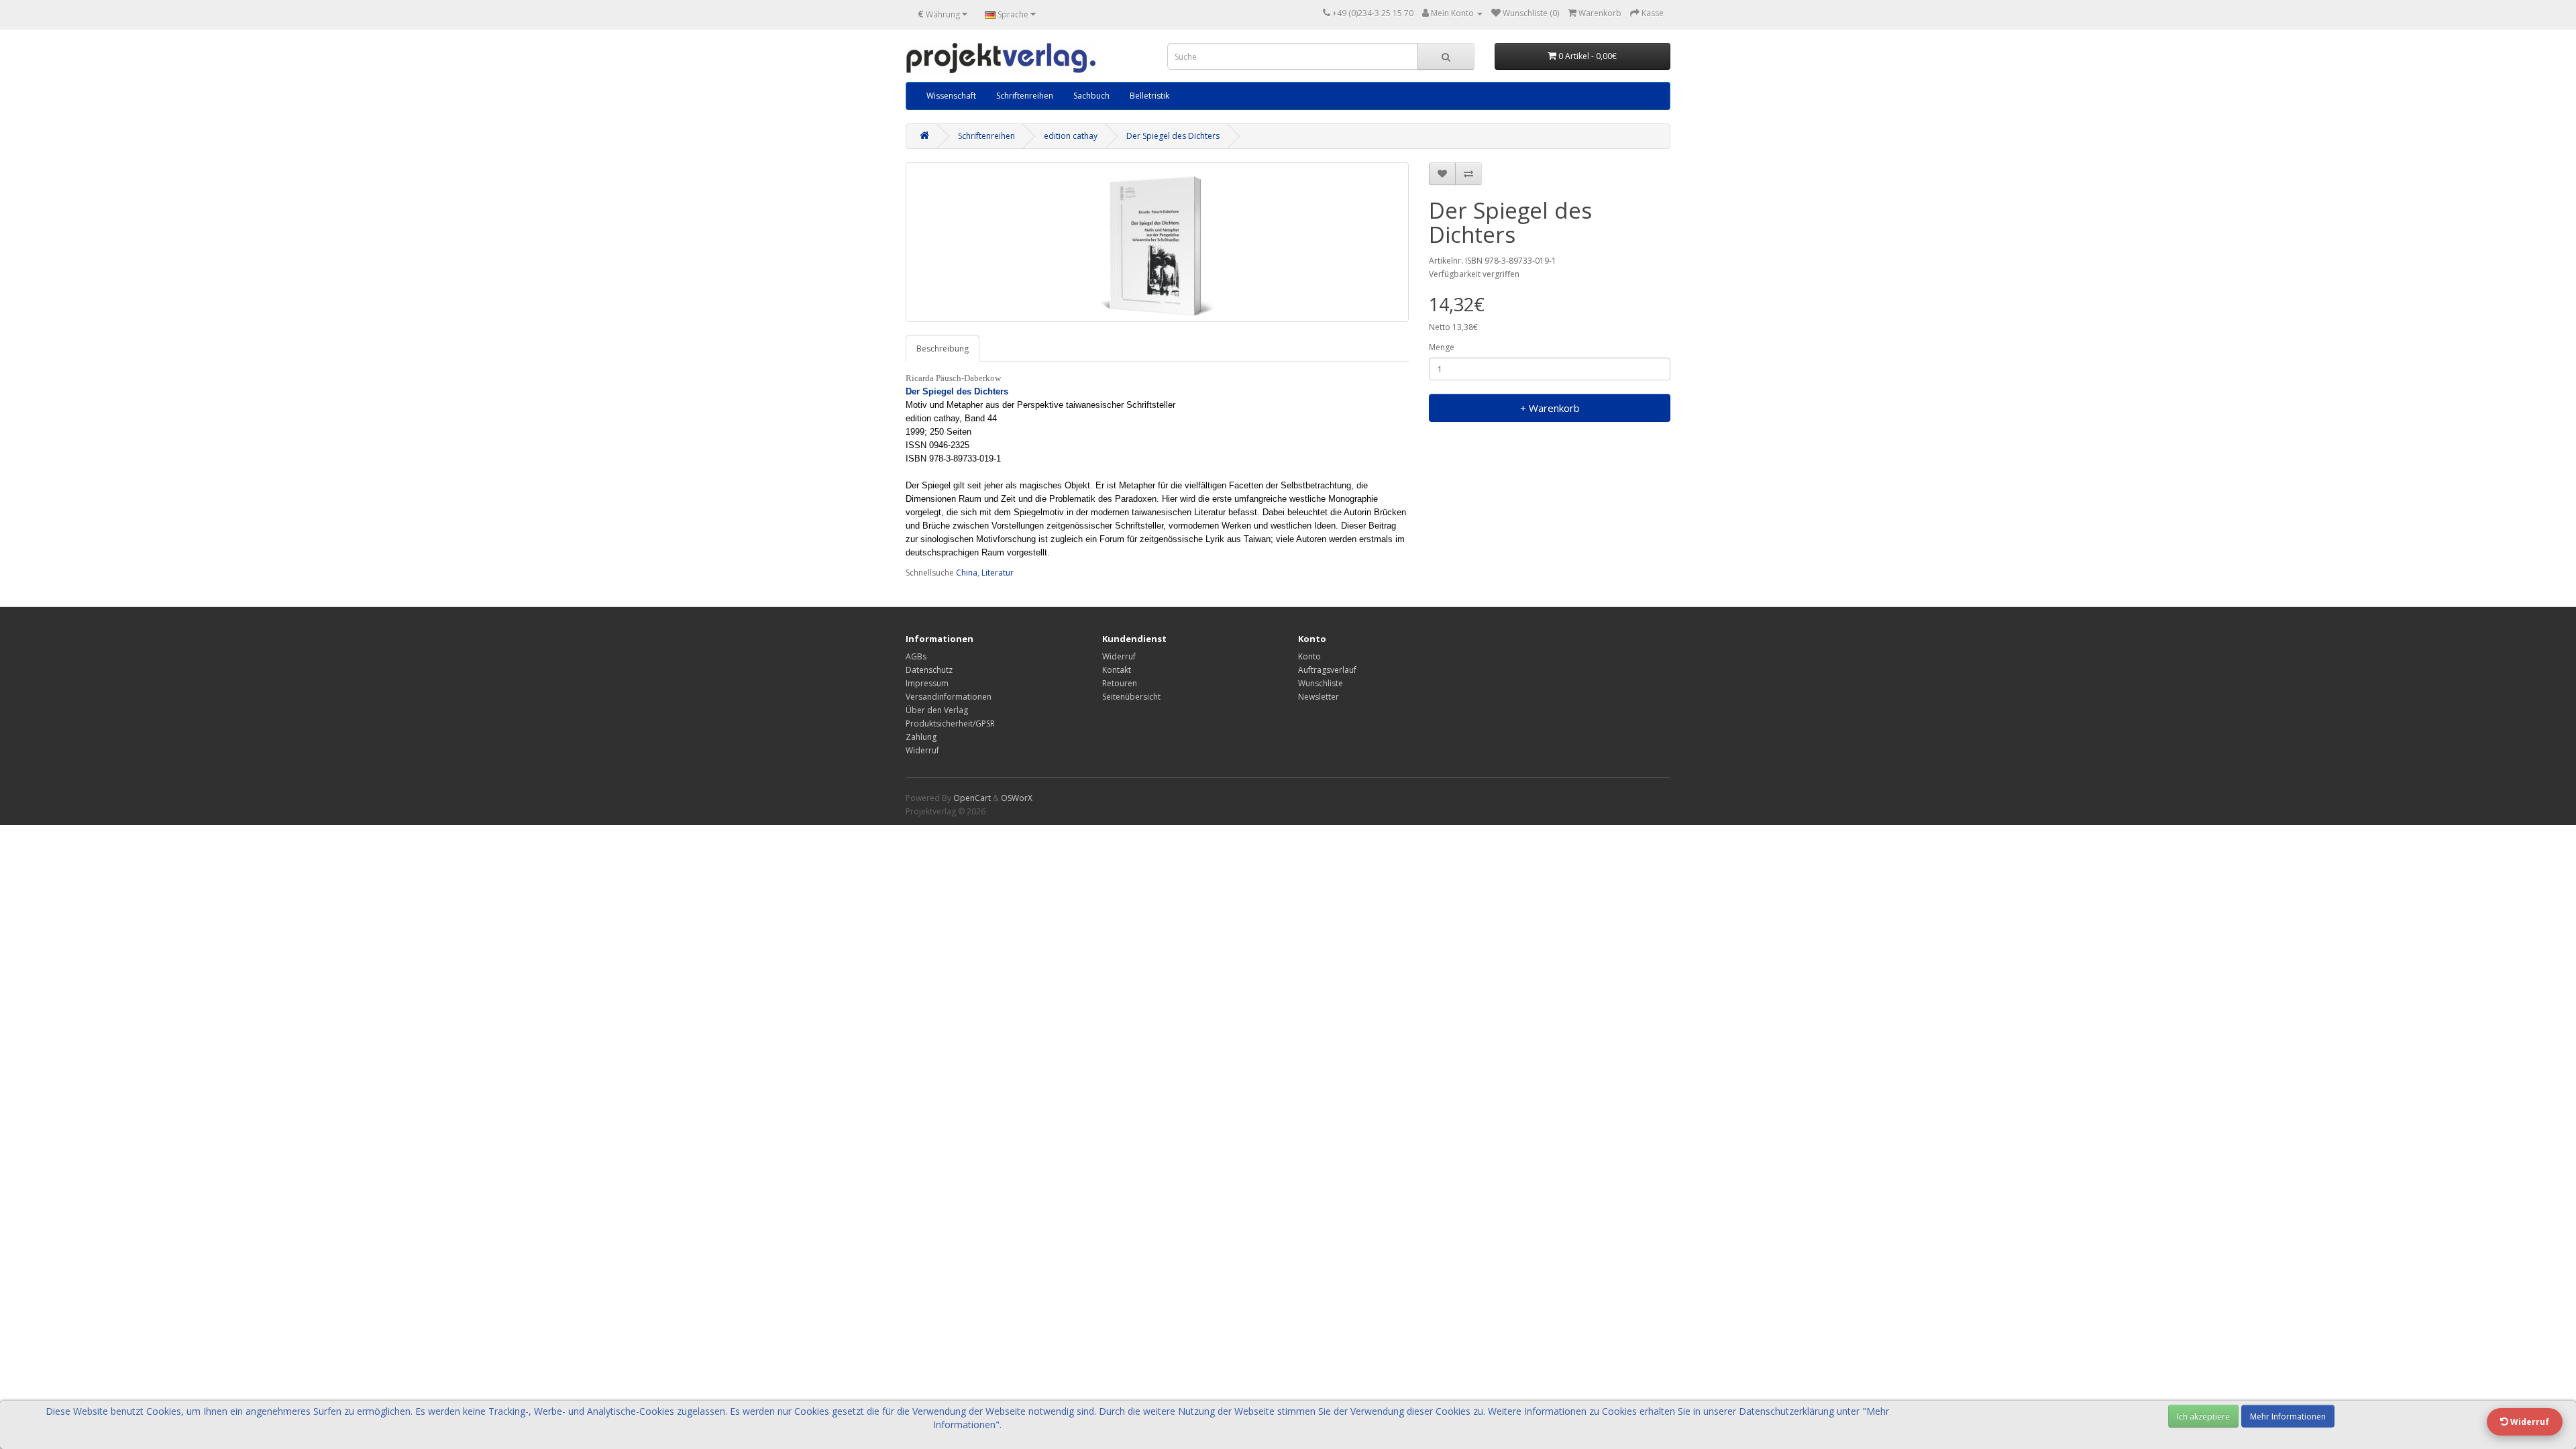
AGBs (916, 656)
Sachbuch (1091, 96)
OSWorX (1017, 798)
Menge (1442, 347)
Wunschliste (1321, 683)
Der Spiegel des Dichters (1173, 136)
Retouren (1120, 683)
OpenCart (972, 798)
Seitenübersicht (1131, 697)
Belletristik (1149, 96)
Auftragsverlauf (1327, 670)
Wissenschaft (951, 96)
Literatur (998, 573)
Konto (1309, 656)
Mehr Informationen (2288, 1416)
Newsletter (1319, 697)
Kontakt (1117, 670)
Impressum (927, 683)
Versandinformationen (949, 697)
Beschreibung (943, 348)
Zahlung (921, 737)
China (967, 573)
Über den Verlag (937, 710)
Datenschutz (929, 670)
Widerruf (922, 750)
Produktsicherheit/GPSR (950, 723)
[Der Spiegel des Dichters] (1157, 242)
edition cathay (1071, 136)
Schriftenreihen (1025, 96)
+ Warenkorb (1550, 408)
